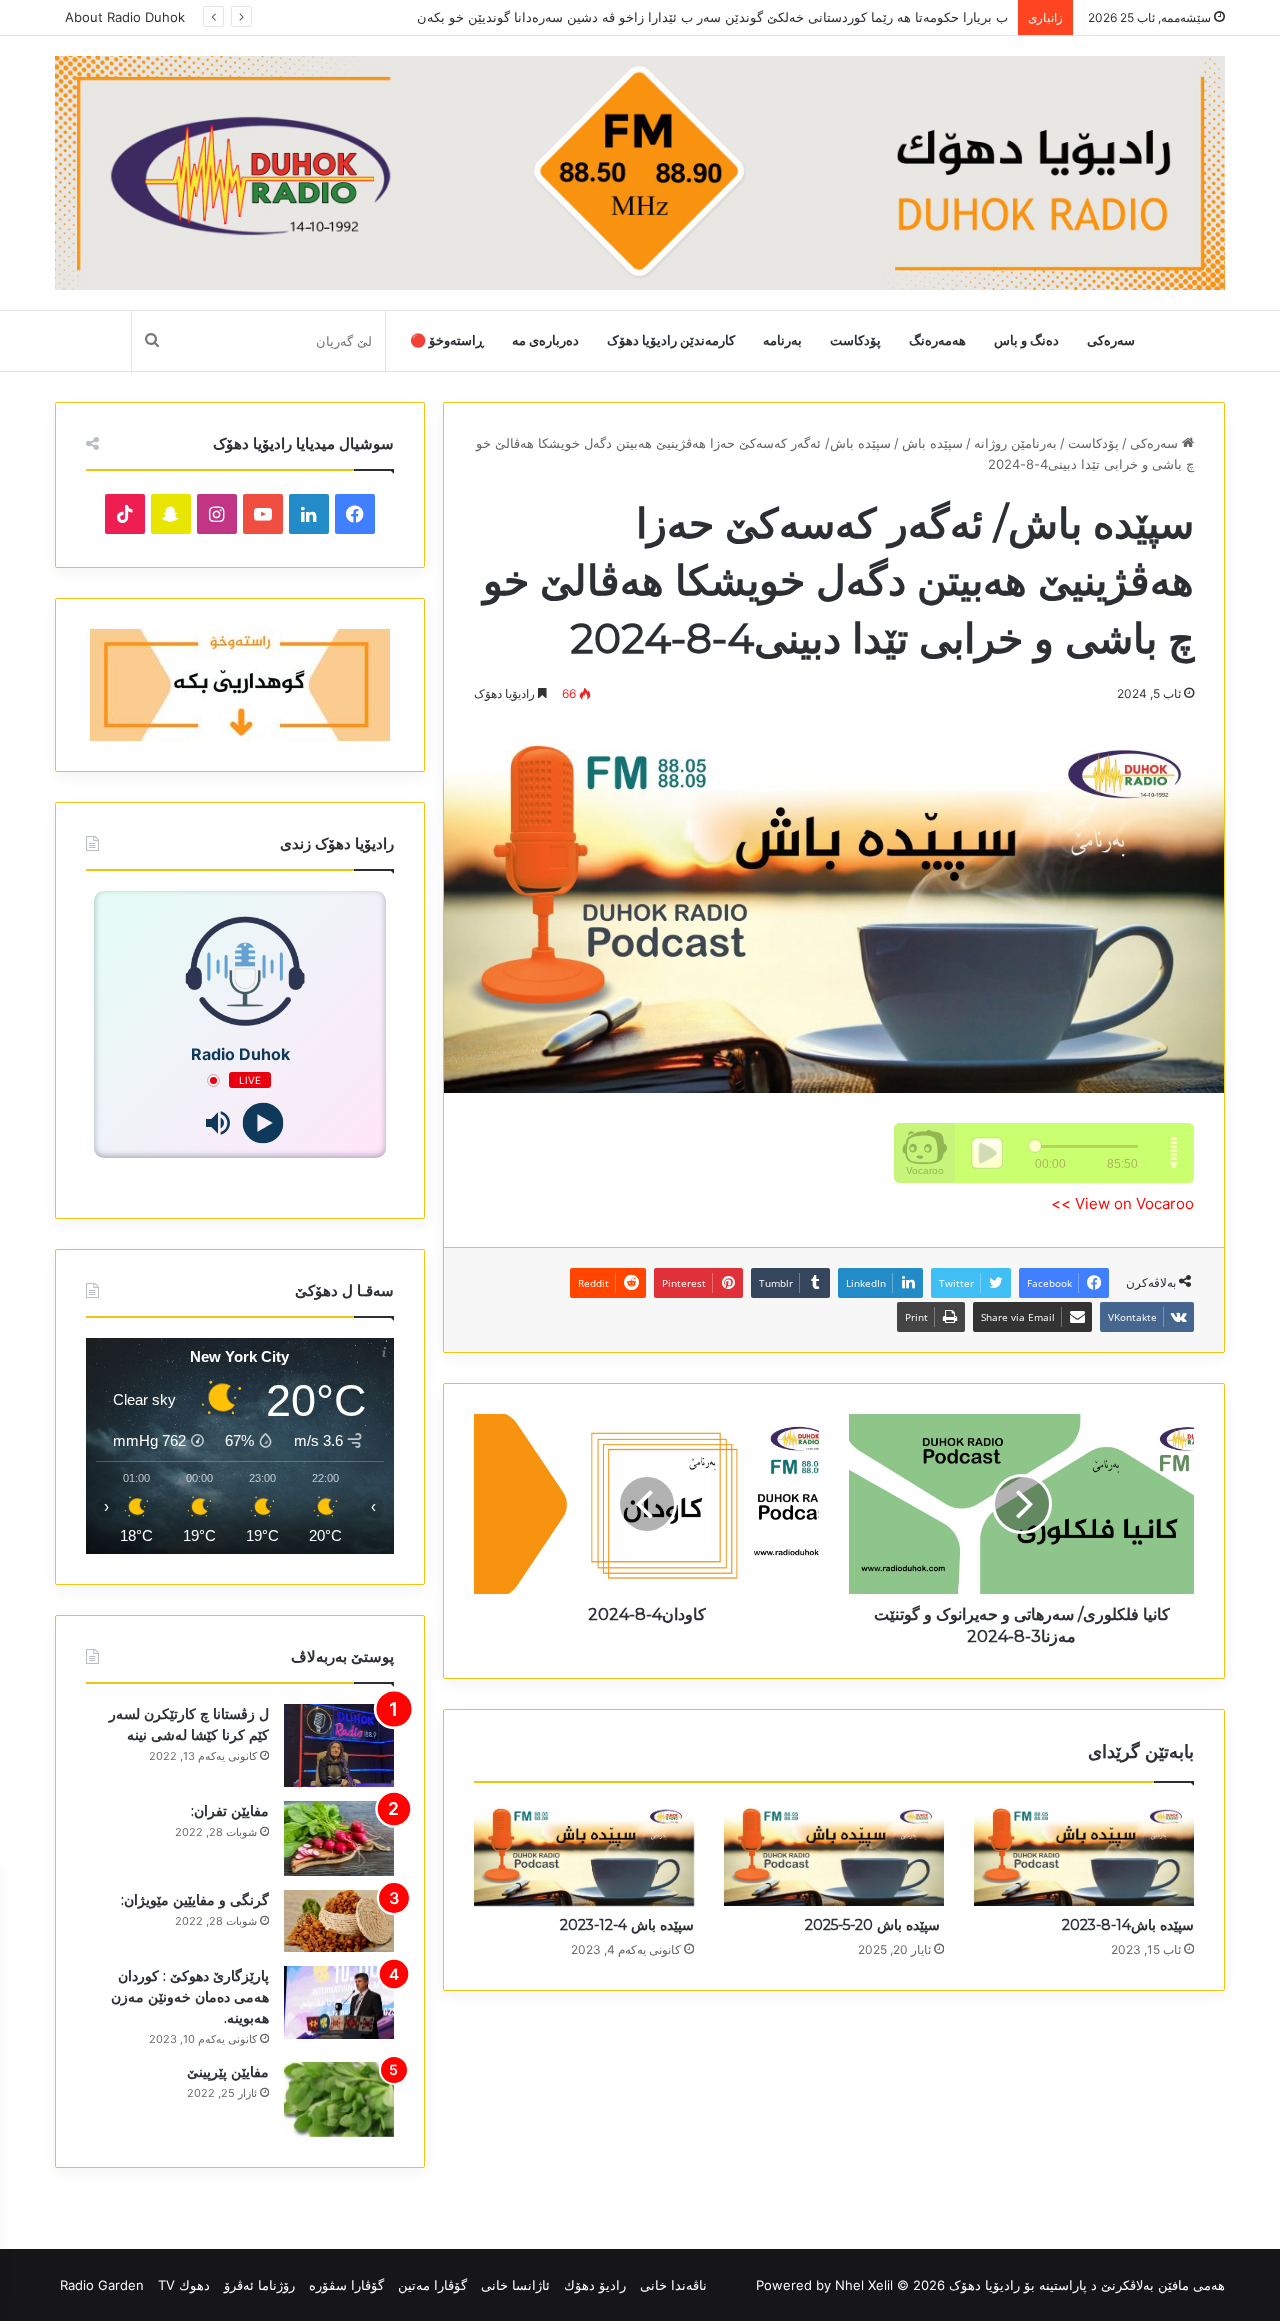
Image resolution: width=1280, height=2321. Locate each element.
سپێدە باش (932, 443)
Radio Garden (102, 2285)
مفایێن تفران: (230, 1811)
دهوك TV (184, 2285)
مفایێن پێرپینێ (228, 2072)
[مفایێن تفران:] (339, 1838)
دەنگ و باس (1026, 340)
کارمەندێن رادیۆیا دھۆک (671, 340)
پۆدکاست (855, 340)
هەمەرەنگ (937, 340)
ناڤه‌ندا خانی (673, 2285)
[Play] (262, 1123)
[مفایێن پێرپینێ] (339, 2099)
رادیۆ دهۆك (595, 2285)
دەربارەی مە (545, 340)
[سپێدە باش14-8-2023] (1084, 1855)
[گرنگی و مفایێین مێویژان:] (339, 1921)
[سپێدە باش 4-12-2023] (584, 1855)
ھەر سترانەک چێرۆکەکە (944, 17)
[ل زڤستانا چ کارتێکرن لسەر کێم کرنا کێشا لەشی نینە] (339, 1745)
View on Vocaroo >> (1122, 1203)
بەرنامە (782, 340)
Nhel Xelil (864, 2285)
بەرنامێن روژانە (1015, 443)
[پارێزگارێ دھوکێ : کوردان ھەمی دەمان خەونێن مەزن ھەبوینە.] (339, 2003)
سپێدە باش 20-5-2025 (874, 1925)
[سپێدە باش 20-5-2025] (834, 1855)
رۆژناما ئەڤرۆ (259, 2285)
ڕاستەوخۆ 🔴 (447, 340)
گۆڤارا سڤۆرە (346, 2285)
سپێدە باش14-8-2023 (1128, 1925)
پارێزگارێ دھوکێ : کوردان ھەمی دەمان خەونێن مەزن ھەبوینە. (190, 1997)
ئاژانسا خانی (515, 2285)
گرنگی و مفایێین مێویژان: (195, 1900)
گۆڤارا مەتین (432, 2285)
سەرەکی (1111, 340)
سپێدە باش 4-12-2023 (627, 1925)
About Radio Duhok (125, 17)
